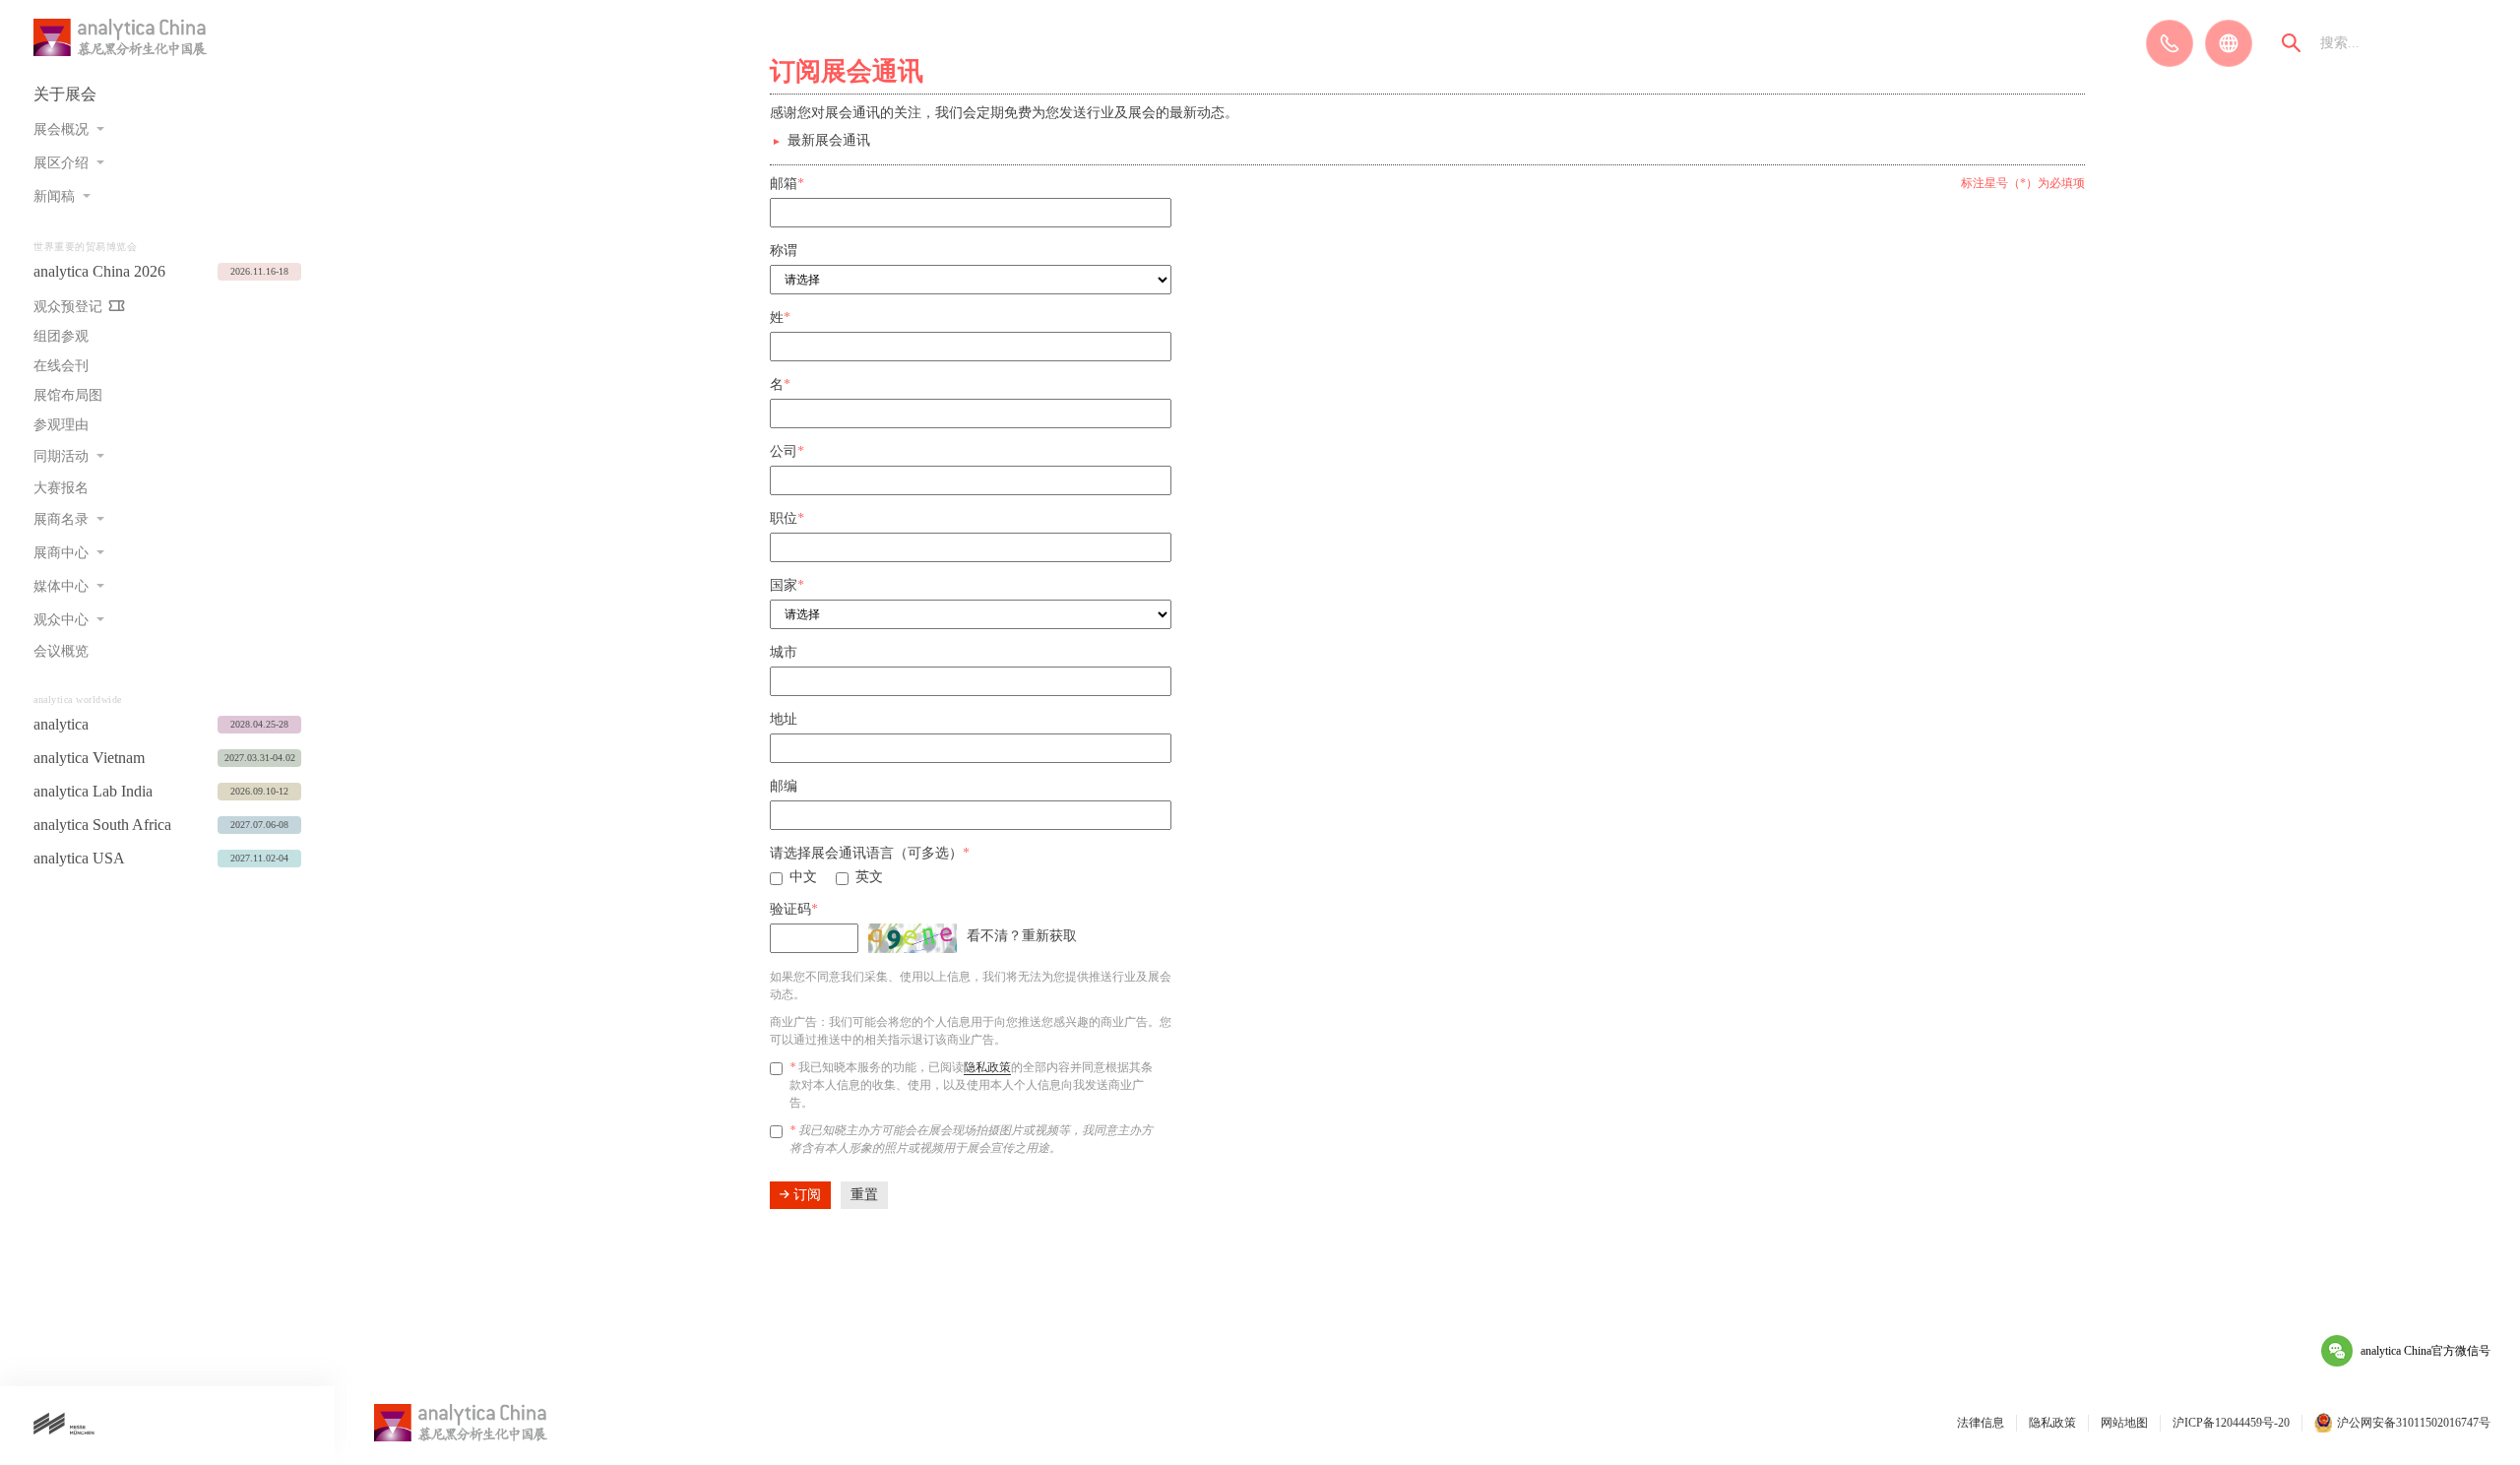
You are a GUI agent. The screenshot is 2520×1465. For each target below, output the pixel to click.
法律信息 (1981, 1423)
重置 (864, 1195)
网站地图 (2124, 1423)
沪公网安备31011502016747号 (2414, 1423)
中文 (803, 877)
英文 (869, 877)
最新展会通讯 (829, 140)
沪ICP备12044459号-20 (2231, 1423)
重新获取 (1049, 936)
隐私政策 (987, 1067)
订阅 (805, 1195)
